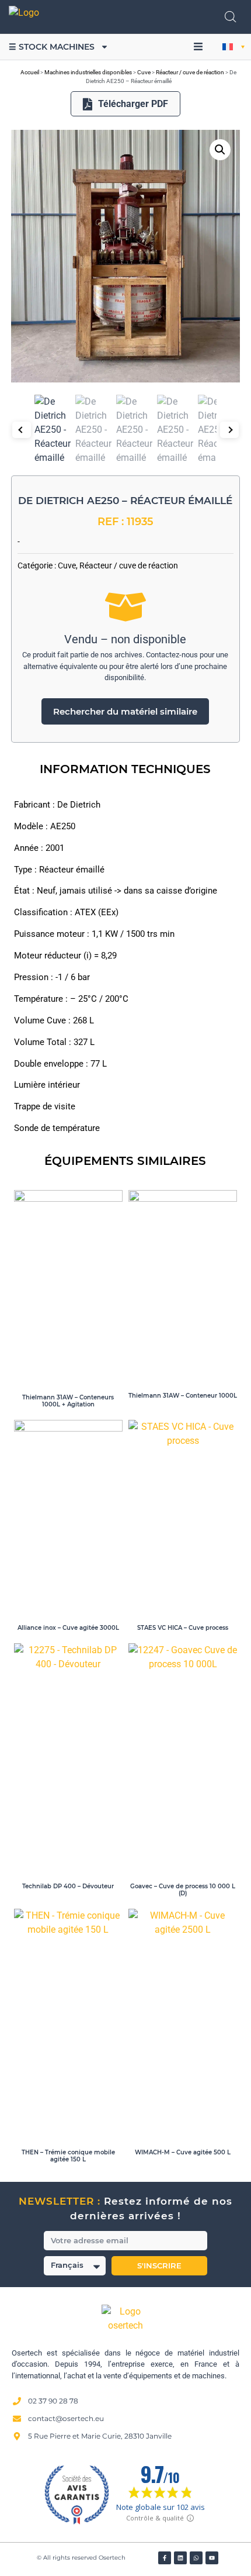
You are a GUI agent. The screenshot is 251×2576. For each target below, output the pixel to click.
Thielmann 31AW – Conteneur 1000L (183, 1396)
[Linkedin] (180, 2558)
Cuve (144, 72)
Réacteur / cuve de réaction (190, 72)
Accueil (30, 72)
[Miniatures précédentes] (22, 430)
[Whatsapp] (196, 2558)
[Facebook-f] (165, 2558)
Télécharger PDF (133, 104)
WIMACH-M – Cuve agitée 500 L (183, 2152)
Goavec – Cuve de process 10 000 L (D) (183, 1890)
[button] (198, 47)
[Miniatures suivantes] (229, 430)
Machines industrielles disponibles (88, 72)
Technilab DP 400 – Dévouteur (68, 1886)
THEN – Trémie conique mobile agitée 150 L (68, 2156)
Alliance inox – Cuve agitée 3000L (68, 1628)
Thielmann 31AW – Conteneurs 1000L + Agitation (68, 1401)
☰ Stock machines (52, 47)
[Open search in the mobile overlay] (231, 17)
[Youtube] (212, 2558)
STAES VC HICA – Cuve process (183, 1628)
